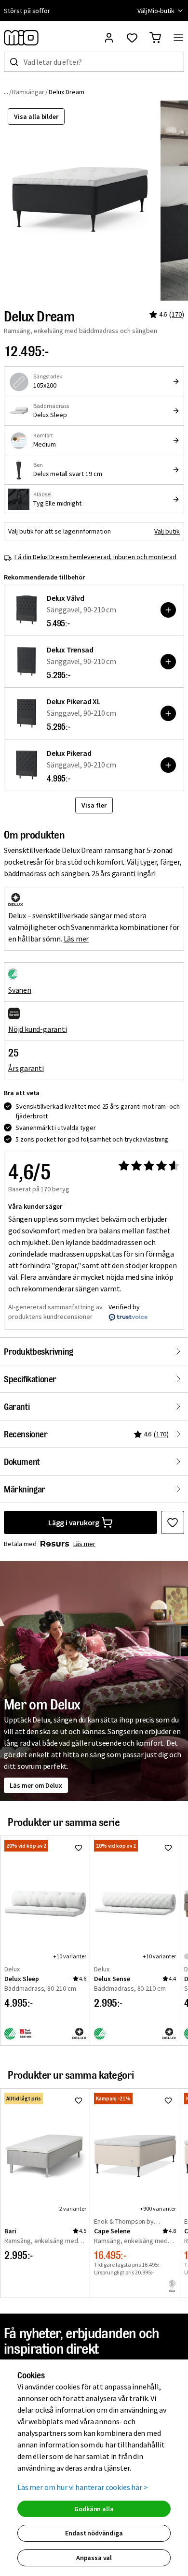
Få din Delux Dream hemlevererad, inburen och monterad (95, 557)
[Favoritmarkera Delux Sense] (168, 1848)
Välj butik (167, 531)
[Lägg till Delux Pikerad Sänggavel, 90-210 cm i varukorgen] (168, 765)
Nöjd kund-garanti (38, 1029)
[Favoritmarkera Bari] (79, 2100)
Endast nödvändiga (94, 2533)
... (6, 92)
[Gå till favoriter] (132, 38)
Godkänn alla (94, 2509)
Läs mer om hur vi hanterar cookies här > (83, 2487)
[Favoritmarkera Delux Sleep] (79, 1848)
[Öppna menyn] (178, 38)
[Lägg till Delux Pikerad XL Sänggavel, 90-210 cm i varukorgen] (168, 713)
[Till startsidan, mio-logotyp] (21, 38)
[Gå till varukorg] (155, 38)
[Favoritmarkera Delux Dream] (173, 1522)
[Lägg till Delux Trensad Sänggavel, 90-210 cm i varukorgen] (168, 662)
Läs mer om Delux (36, 1785)
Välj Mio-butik (156, 11)
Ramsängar (28, 92)
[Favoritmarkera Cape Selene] (168, 2100)
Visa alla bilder (36, 116)
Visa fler (94, 805)
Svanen (20, 990)
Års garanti (26, 1068)
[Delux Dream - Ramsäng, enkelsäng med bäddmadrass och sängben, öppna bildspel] (80, 201)
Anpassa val (94, 2558)
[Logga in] (109, 38)
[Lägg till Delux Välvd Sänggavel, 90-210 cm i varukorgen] (168, 610)
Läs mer (76, 939)
